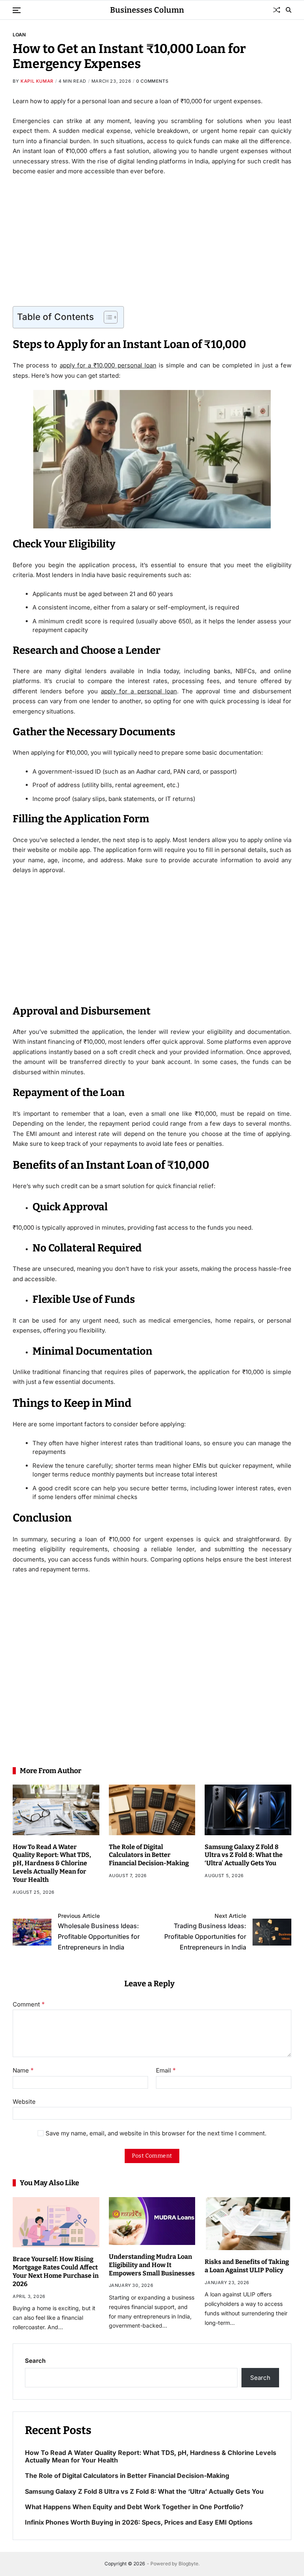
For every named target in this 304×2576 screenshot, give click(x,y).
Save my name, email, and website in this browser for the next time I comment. (156, 2134)
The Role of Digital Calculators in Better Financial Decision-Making (149, 1855)
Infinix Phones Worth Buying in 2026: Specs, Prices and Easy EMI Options (139, 2522)
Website (24, 2101)
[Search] (289, 10)
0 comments (152, 81)
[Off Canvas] (17, 10)
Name (23, 2071)
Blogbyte (188, 2564)
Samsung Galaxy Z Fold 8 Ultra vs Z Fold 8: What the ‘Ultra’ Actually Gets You (244, 1855)
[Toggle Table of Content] (107, 317)
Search (35, 2361)
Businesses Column (147, 10)
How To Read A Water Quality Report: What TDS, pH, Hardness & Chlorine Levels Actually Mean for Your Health (52, 1863)
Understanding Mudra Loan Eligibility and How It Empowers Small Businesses (152, 2265)
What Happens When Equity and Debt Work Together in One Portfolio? (134, 2507)
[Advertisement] (152, 241)
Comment (29, 2004)
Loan (19, 34)
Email (166, 2071)
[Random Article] (277, 10)
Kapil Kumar (37, 81)
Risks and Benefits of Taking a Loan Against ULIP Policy (247, 2266)
